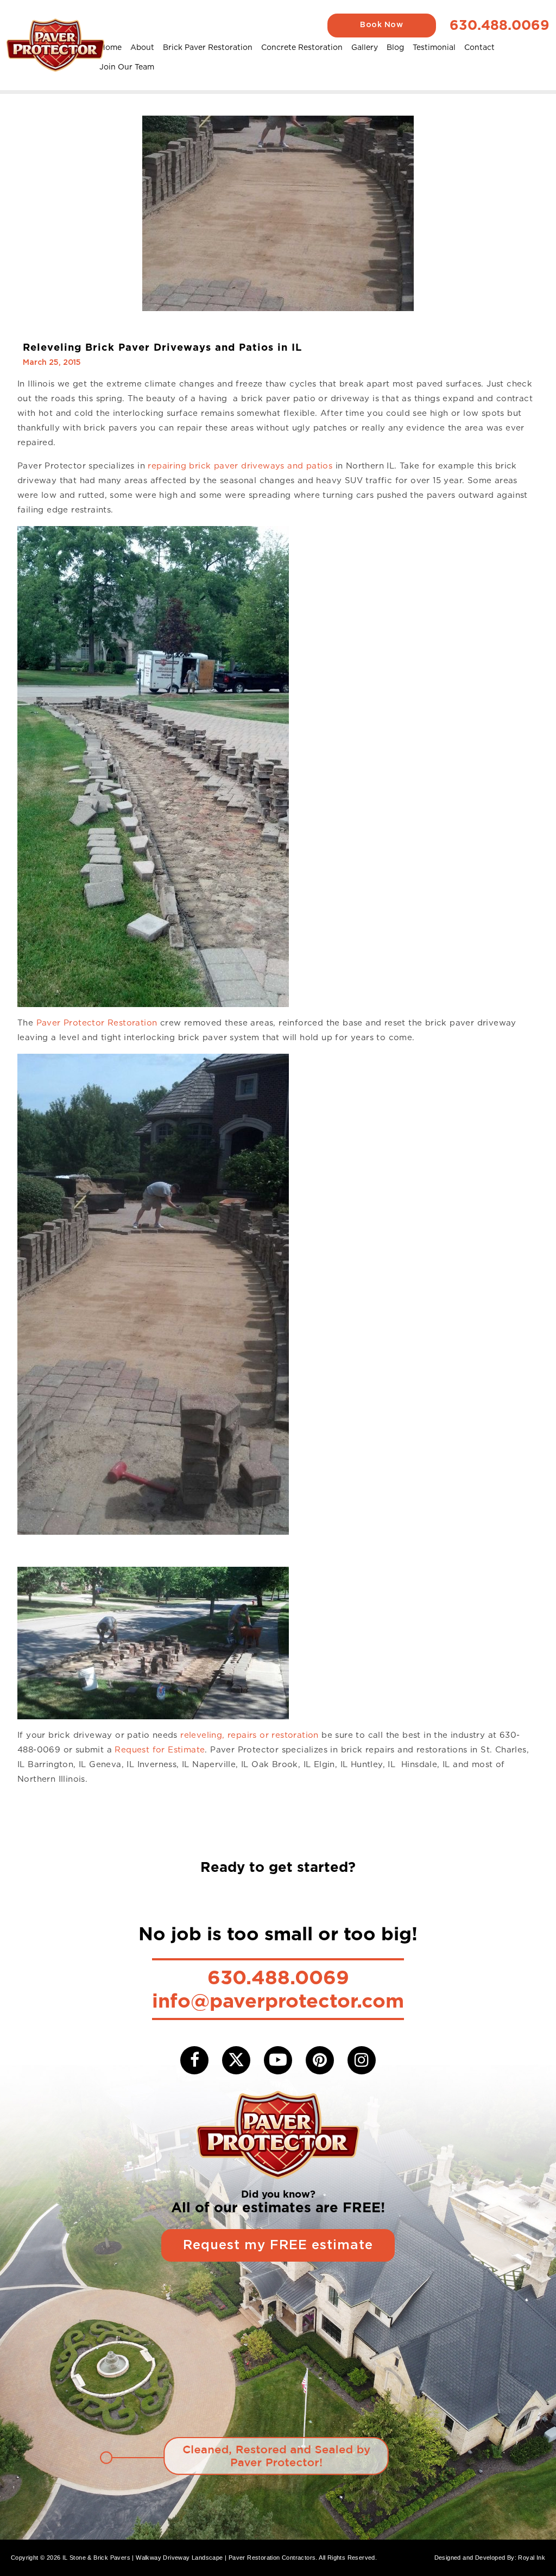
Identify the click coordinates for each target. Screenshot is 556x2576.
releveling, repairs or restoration (249, 1735)
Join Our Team (127, 67)
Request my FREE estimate (278, 2245)
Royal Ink (532, 2558)
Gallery (365, 47)
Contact (479, 47)
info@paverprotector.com (278, 2001)
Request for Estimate (160, 1750)
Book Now (381, 25)
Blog (395, 47)
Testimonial (434, 47)
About (142, 47)
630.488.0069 (500, 25)
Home (110, 47)
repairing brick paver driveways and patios (239, 466)
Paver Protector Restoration (97, 1023)
